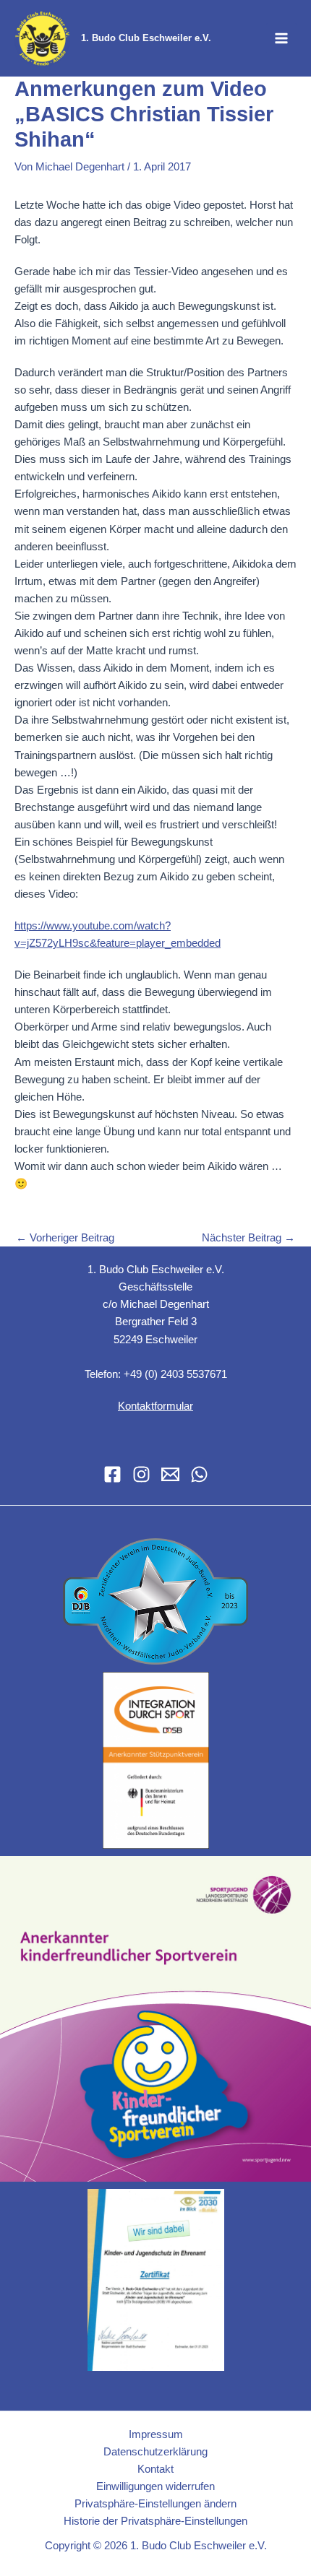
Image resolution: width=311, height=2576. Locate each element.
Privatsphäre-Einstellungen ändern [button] (155, 2504)
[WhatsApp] (199, 1474)
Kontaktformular (155, 1406)
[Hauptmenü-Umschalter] (281, 38)
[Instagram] (141, 1474)
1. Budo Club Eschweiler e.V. (146, 38)
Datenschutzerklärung (155, 2452)
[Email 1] (170, 1474)
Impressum (156, 2434)
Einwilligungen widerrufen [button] (155, 2486)
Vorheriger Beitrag (65, 1238)
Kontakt (155, 2469)
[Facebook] (112, 1474)
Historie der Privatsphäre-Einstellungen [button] (155, 2521)
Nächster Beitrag (248, 1238)
